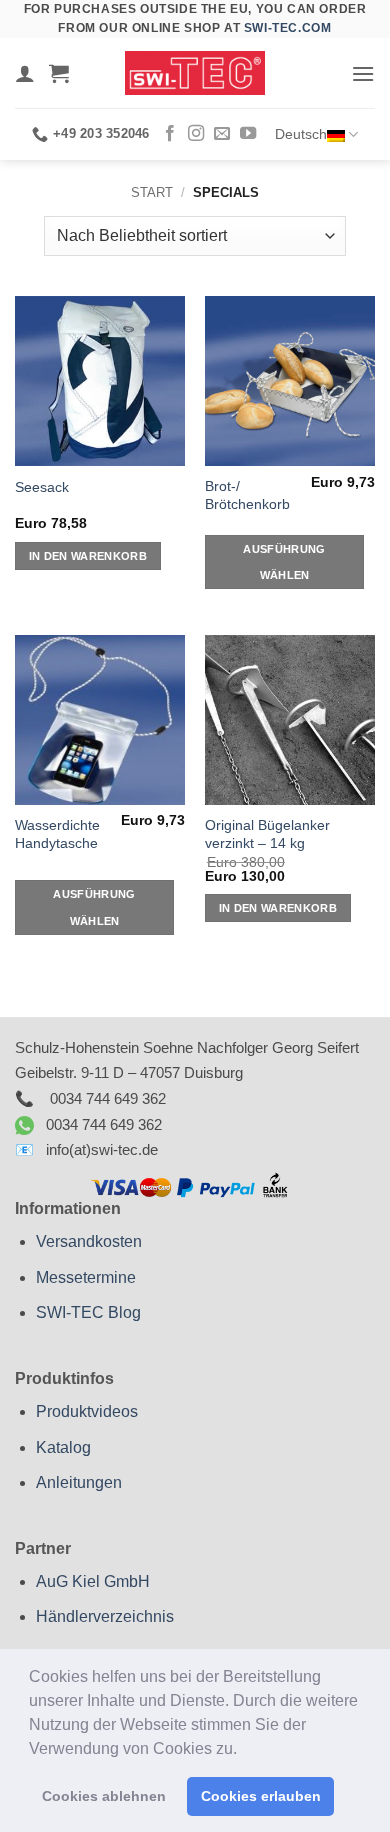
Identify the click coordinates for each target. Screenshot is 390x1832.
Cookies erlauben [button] (261, 1796)
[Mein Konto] (25, 73)
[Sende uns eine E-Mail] (222, 134)
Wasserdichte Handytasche (57, 834)
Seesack (42, 487)
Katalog (63, 1447)
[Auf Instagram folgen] (196, 134)
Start (152, 192)
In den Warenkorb (88, 556)
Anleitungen (79, 1482)
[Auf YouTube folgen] (248, 134)
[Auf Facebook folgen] (170, 134)
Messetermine (86, 1277)
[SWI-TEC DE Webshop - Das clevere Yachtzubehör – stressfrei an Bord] (195, 73)
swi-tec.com (288, 28)
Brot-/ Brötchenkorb (247, 495)
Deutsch (301, 134)
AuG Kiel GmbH (93, 1581)
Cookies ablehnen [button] (104, 1796)
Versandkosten (89, 1241)
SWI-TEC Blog (88, 1312)
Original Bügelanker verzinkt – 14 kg (267, 834)
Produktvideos (87, 1411)
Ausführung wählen (284, 562)
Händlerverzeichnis (105, 1616)
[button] (244, 1750)
